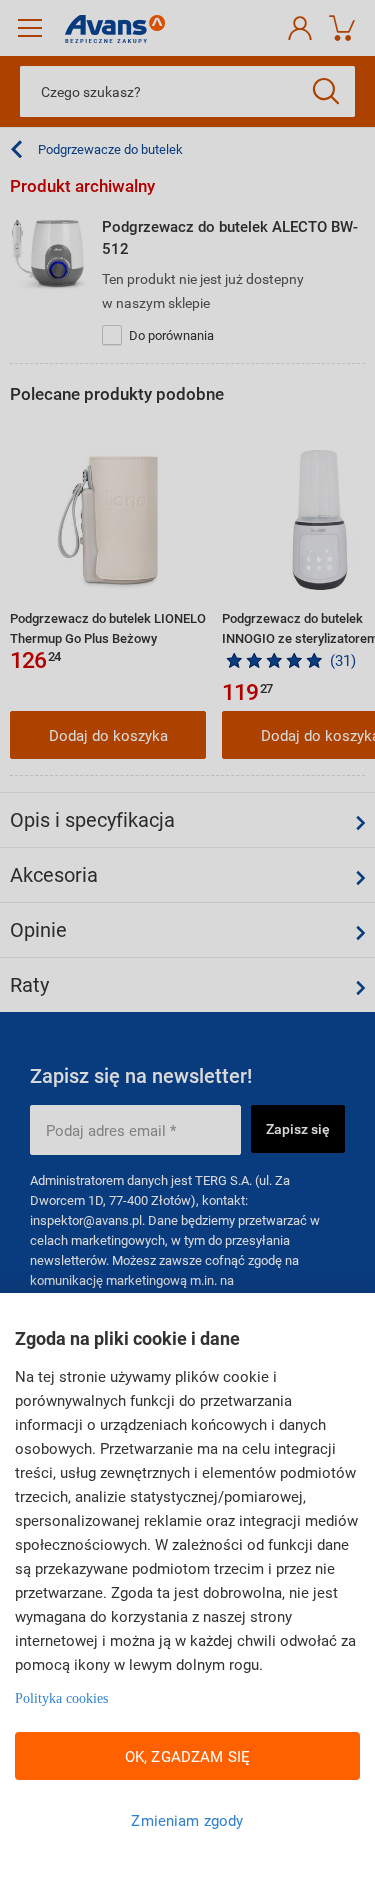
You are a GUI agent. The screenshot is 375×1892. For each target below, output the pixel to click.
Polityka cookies (61, 1698)
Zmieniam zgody (187, 1820)
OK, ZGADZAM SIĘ (187, 1756)
